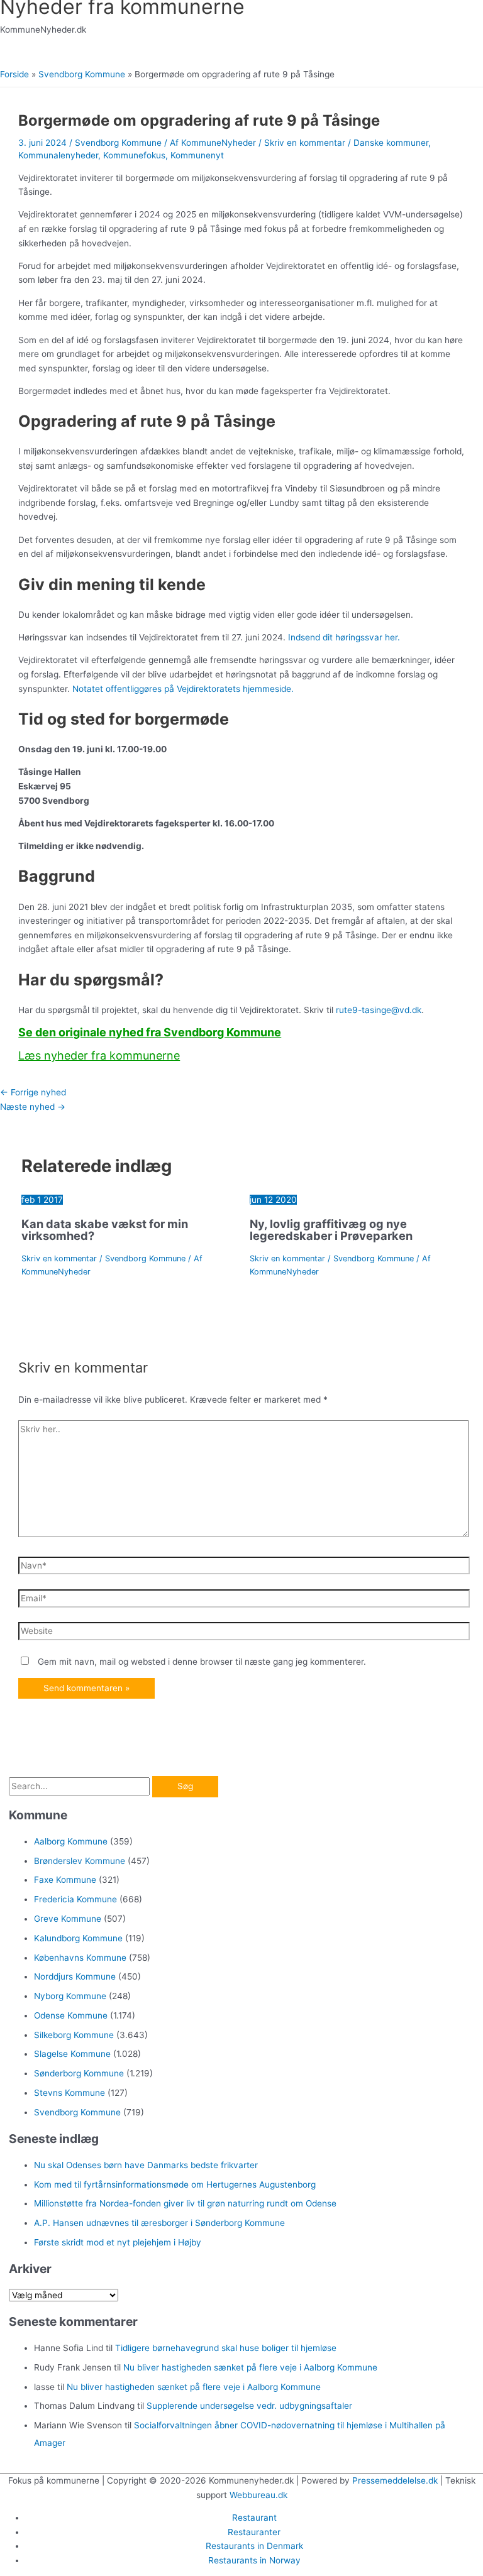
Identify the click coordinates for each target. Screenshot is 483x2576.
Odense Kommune (71, 2015)
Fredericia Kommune (75, 1899)
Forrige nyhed (33, 1092)
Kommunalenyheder (58, 155)
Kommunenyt (197, 155)
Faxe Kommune (65, 1880)
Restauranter (254, 2532)
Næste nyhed (33, 1107)
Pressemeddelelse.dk (395, 2480)
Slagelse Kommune (72, 2054)
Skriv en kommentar (305, 143)
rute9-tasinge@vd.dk (379, 1010)
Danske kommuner (391, 143)
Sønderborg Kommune (79, 2073)
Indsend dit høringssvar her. (344, 637)
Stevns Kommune (69, 2093)
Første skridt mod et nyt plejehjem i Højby (118, 2242)
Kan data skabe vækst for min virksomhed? (105, 1229)
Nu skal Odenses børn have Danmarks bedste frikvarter (146, 2165)
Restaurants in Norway (254, 2560)
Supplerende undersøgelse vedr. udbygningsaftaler (249, 2406)
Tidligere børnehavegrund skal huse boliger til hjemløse (226, 2348)
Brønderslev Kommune (80, 1861)
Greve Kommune (68, 1919)
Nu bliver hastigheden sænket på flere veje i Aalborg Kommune (250, 2367)
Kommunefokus (134, 155)
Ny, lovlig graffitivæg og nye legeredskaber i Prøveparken (331, 1229)
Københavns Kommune (80, 1958)
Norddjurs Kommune (75, 1976)
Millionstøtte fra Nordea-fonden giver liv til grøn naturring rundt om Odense (185, 2203)
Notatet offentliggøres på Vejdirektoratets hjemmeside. (183, 689)
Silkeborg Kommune (74, 2035)
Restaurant (254, 2518)
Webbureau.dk (258, 2495)
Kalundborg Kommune (78, 1938)
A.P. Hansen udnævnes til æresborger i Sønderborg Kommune (159, 2223)
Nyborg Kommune (70, 1996)
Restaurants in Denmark (254, 2546)
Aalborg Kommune (71, 1841)
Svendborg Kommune (118, 143)
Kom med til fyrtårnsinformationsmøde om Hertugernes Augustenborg (175, 2184)
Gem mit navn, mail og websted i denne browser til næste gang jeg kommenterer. (202, 1662)
